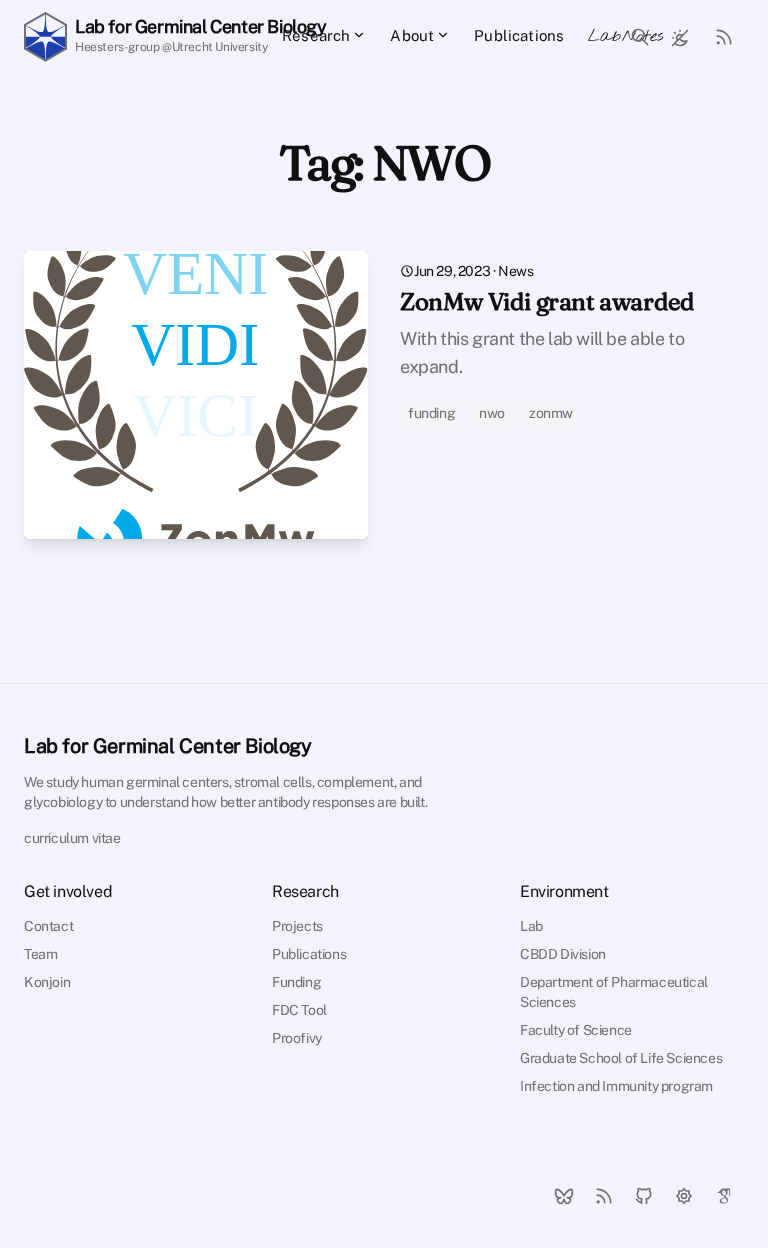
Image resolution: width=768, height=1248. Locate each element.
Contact (48, 926)
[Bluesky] (564, 1196)
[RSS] (604, 1196)
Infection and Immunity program (616, 1086)
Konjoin (47, 982)
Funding (296, 982)
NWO (492, 413)
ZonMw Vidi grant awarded (547, 301)
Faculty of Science (576, 1030)
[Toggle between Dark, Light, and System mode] (680, 36)
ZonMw (551, 413)
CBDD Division (563, 954)
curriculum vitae (72, 838)
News (515, 271)
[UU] (684, 1196)
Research (316, 35)
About (412, 35)
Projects (297, 926)
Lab (531, 926)
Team (40, 954)
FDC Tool (299, 1010)
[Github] (644, 1196)
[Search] (640, 37)
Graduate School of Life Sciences (621, 1058)
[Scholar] (724, 1196)
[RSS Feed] (724, 36)
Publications (519, 35)
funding (431, 413)
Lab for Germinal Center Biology (168, 746)
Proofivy (297, 1038)
